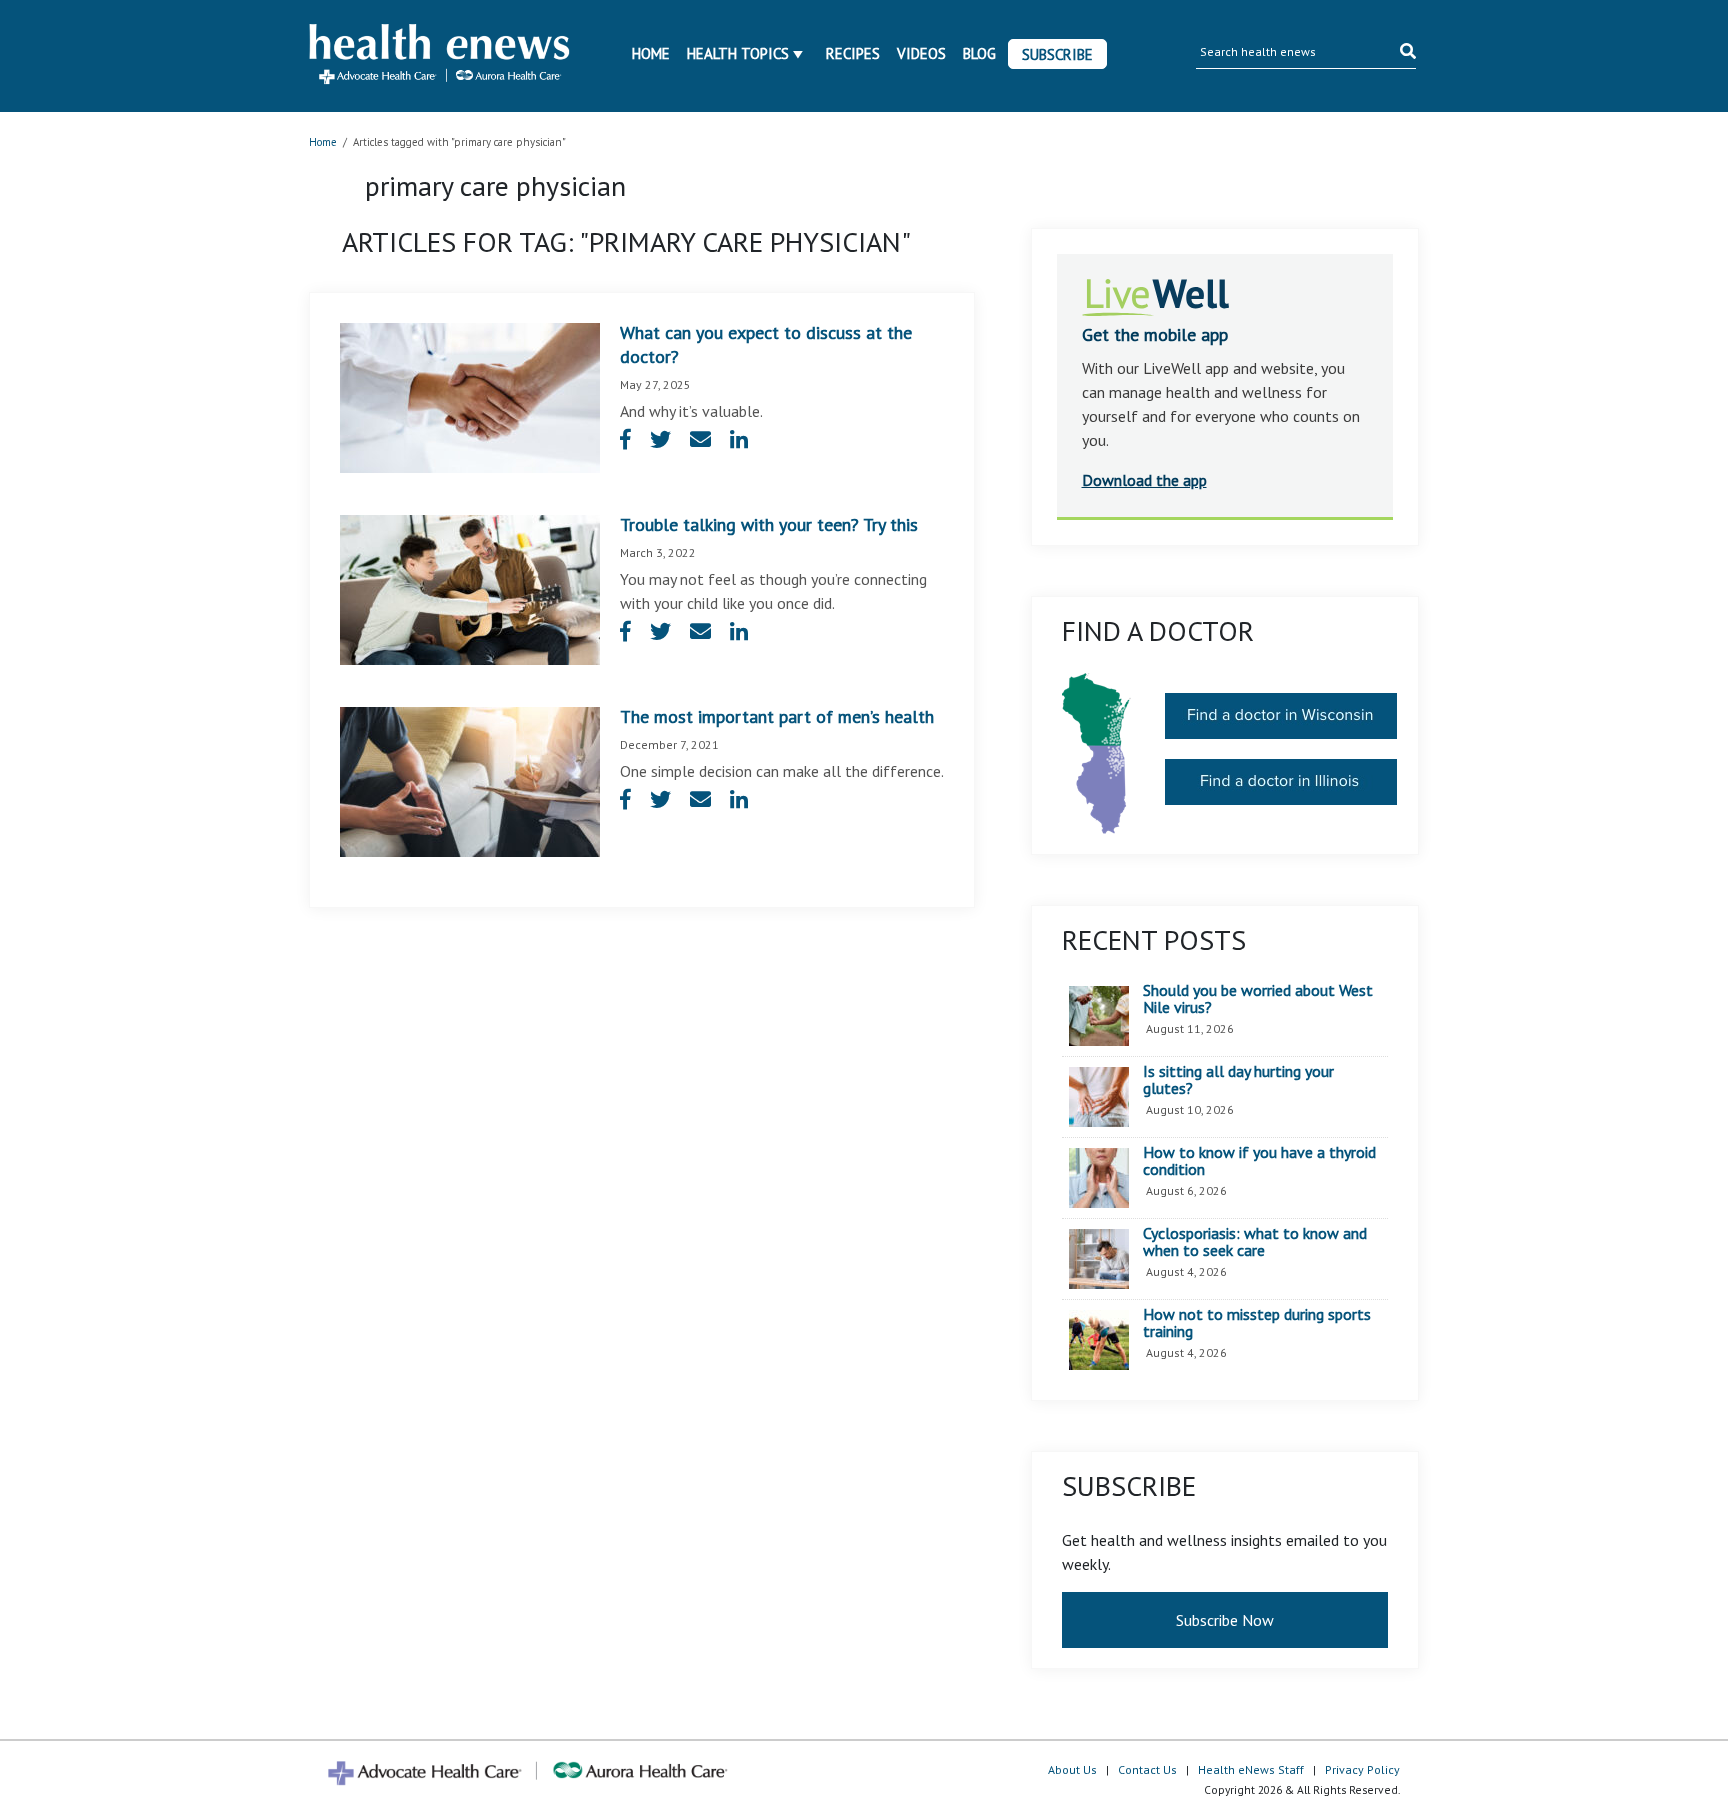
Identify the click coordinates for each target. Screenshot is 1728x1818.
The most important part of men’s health (777, 716)
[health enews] (440, 56)
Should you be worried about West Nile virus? (1258, 999)
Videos (921, 53)
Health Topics (738, 53)
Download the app (1144, 480)
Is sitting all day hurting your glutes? (1238, 1080)
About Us (1072, 1769)
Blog (979, 53)
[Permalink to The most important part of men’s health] (470, 780)
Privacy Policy (1362, 1769)
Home (651, 53)
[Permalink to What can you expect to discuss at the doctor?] (470, 396)
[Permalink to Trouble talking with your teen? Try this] (470, 588)
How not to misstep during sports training (1257, 1323)
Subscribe (1057, 54)
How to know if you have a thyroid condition (1259, 1161)
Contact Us (1147, 1769)
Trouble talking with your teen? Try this (769, 524)
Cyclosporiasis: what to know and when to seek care (1255, 1242)
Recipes (853, 53)
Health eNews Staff (1251, 1769)
